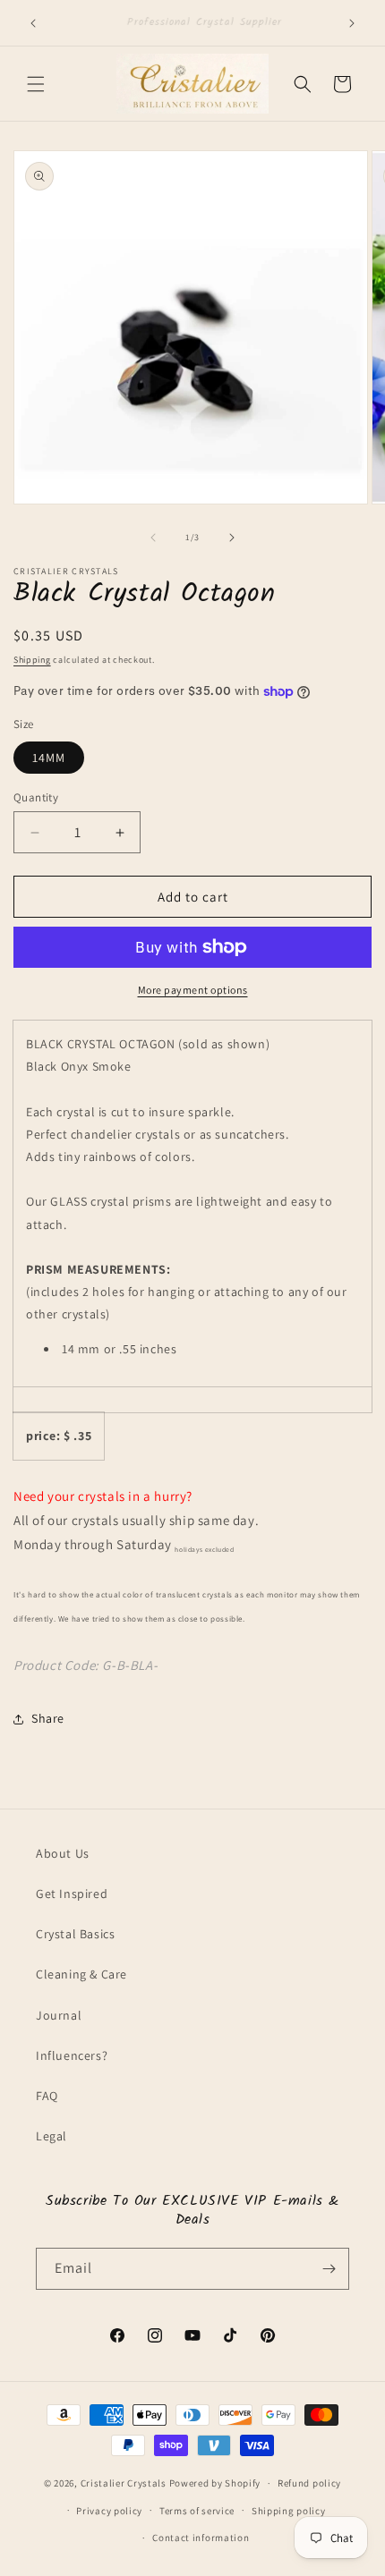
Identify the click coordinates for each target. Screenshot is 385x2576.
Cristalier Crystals (124, 2483)
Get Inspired (72, 1894)
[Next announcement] (352, 23)
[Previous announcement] (33, 23)
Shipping (32, 660)
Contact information (201, 2538)
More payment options (193, 990)
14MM (49, 758)
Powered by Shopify (215, 2483)
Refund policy (309, 2483)
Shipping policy (289, 2511)
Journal (59, 2015)
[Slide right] (232, 538)
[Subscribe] (329, 2269)
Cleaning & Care (81, 1974)
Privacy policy (109, 2511)
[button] (36, 84)
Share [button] (48, 1718)
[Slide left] (153, 538)
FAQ (47, 2096)
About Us (63, 1853)
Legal (51, 2136)
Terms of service (197, 2511)
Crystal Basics (75, 1934)
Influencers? (72, 2055)
